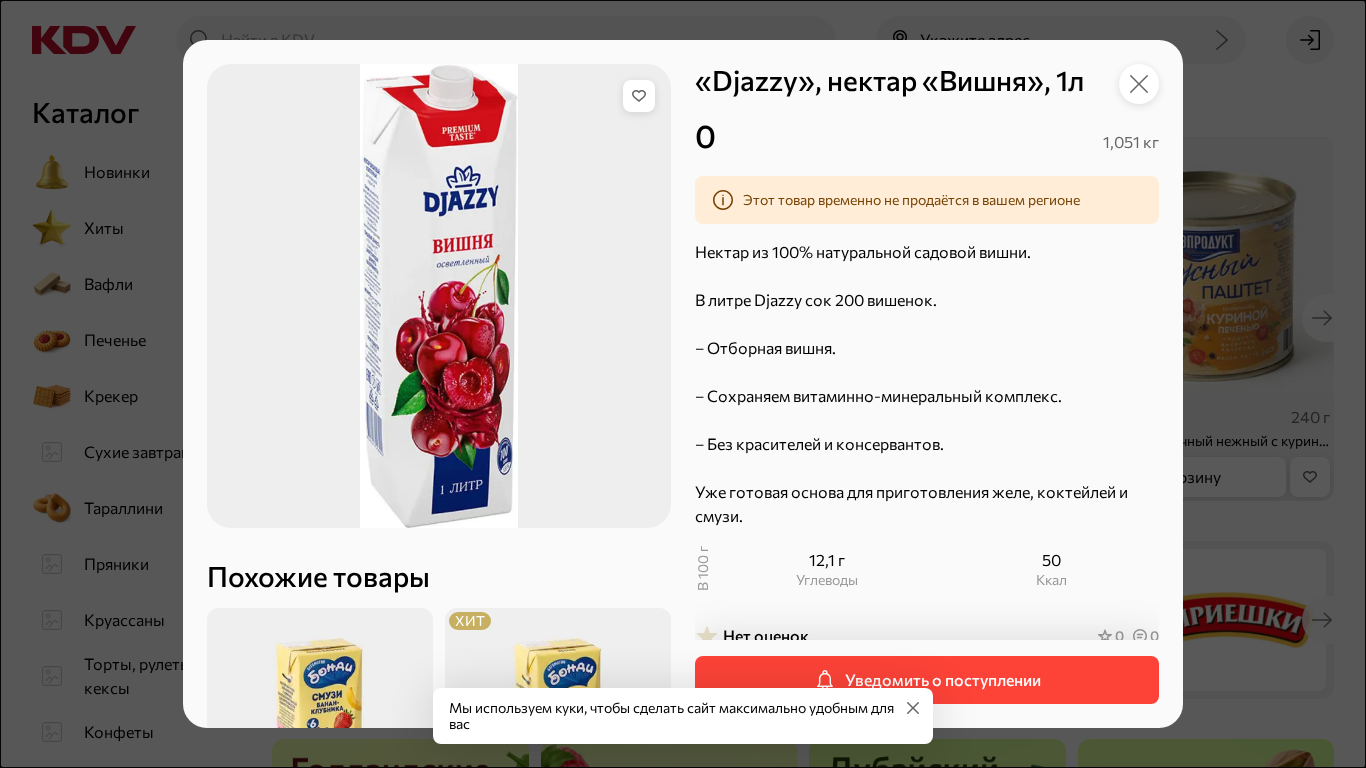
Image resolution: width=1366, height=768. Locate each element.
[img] (639, 96)
